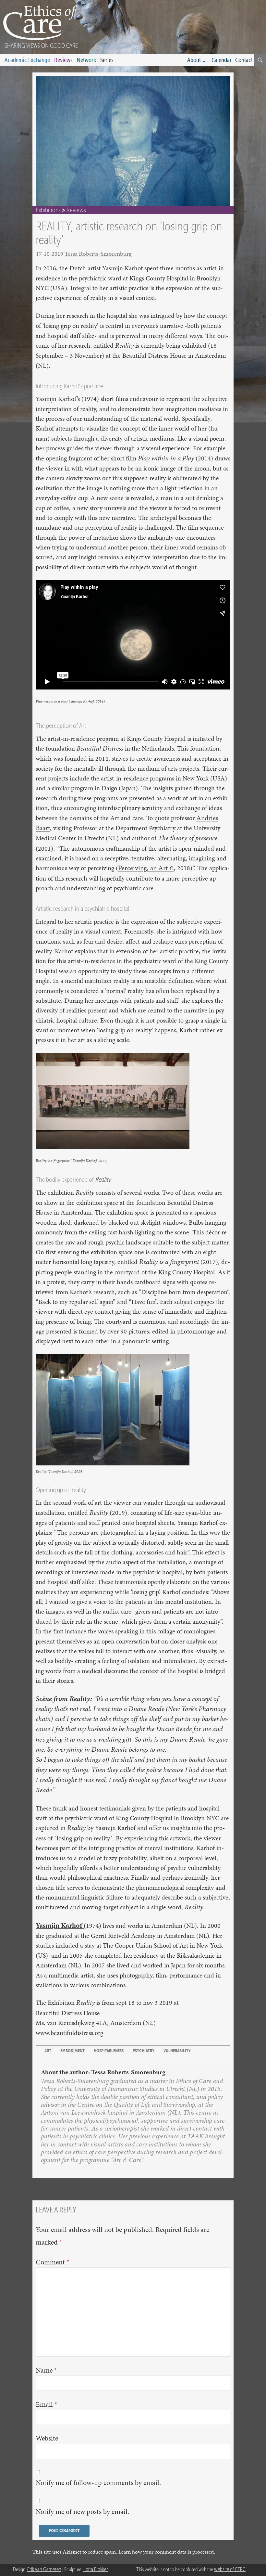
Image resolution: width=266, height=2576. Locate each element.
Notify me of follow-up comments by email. (98, 2483)
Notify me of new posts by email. (82, 2512)
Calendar (222, 60)
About (194, 60)
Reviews (63, 60)
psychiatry (144, 2051)
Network (86, 60)
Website (47, 2438)
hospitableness (109, 2051)
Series (107, 60)
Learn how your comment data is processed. (167, 2552)
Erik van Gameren (44, 2569)
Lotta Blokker (96, 2569)
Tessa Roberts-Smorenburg (98, 254)
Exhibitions (48, 210)
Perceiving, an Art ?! (146, 868)
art (48, 2051)
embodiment (73, 2051)
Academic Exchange (27, 60)
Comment (53, 2262)
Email (47, 2404)
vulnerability (177, 2051)
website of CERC (230, 2569)
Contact (244, 60)
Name (46, 2370)
